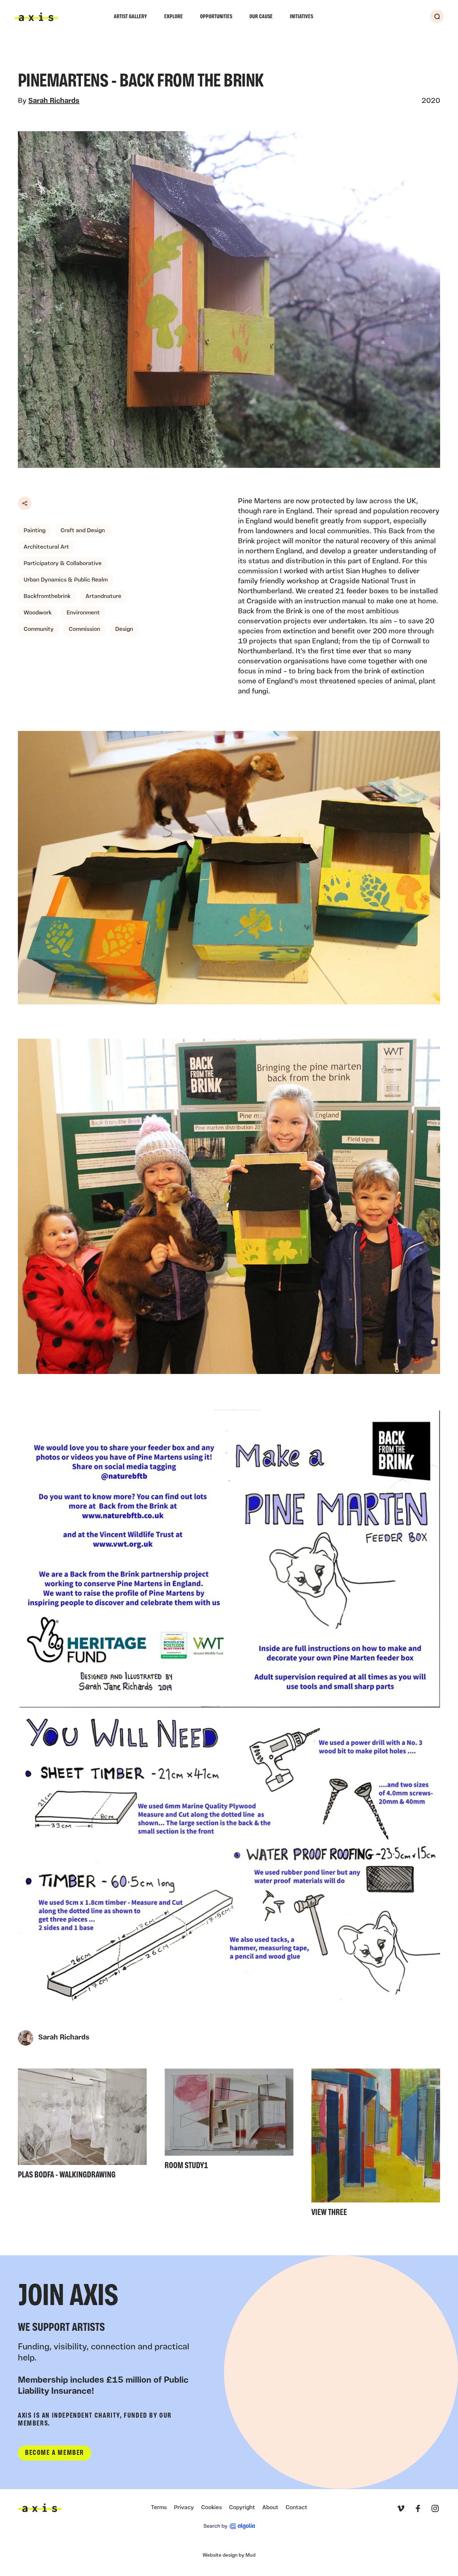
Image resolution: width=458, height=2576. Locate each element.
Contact (296, 2508)
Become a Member (55, 2453)
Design (124, 629)
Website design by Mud (229, 2555)
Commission (84, 629)
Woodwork (38, 613)
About (270, 2508)
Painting (35, 531)
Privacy (184, 2508)
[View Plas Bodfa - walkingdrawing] (82, 2126)
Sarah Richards (54, 101)
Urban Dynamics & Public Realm (66, 580)
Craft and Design (83, 531)
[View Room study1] (229, 2121)
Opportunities (216, 17)
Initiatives (301, 17)
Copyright (242, 2508)
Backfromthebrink (47, 597)
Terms (159, 2508)
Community (39, 629)
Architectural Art (46, 547)
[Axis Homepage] (36, 17)
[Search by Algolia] (229, 2526)
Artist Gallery (130, 17)
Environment (83, 613)
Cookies (211, 2508)
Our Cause (261, 17)
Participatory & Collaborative (63, 564)
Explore (174, 17)
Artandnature (103, 597)
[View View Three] (376, 2145)
